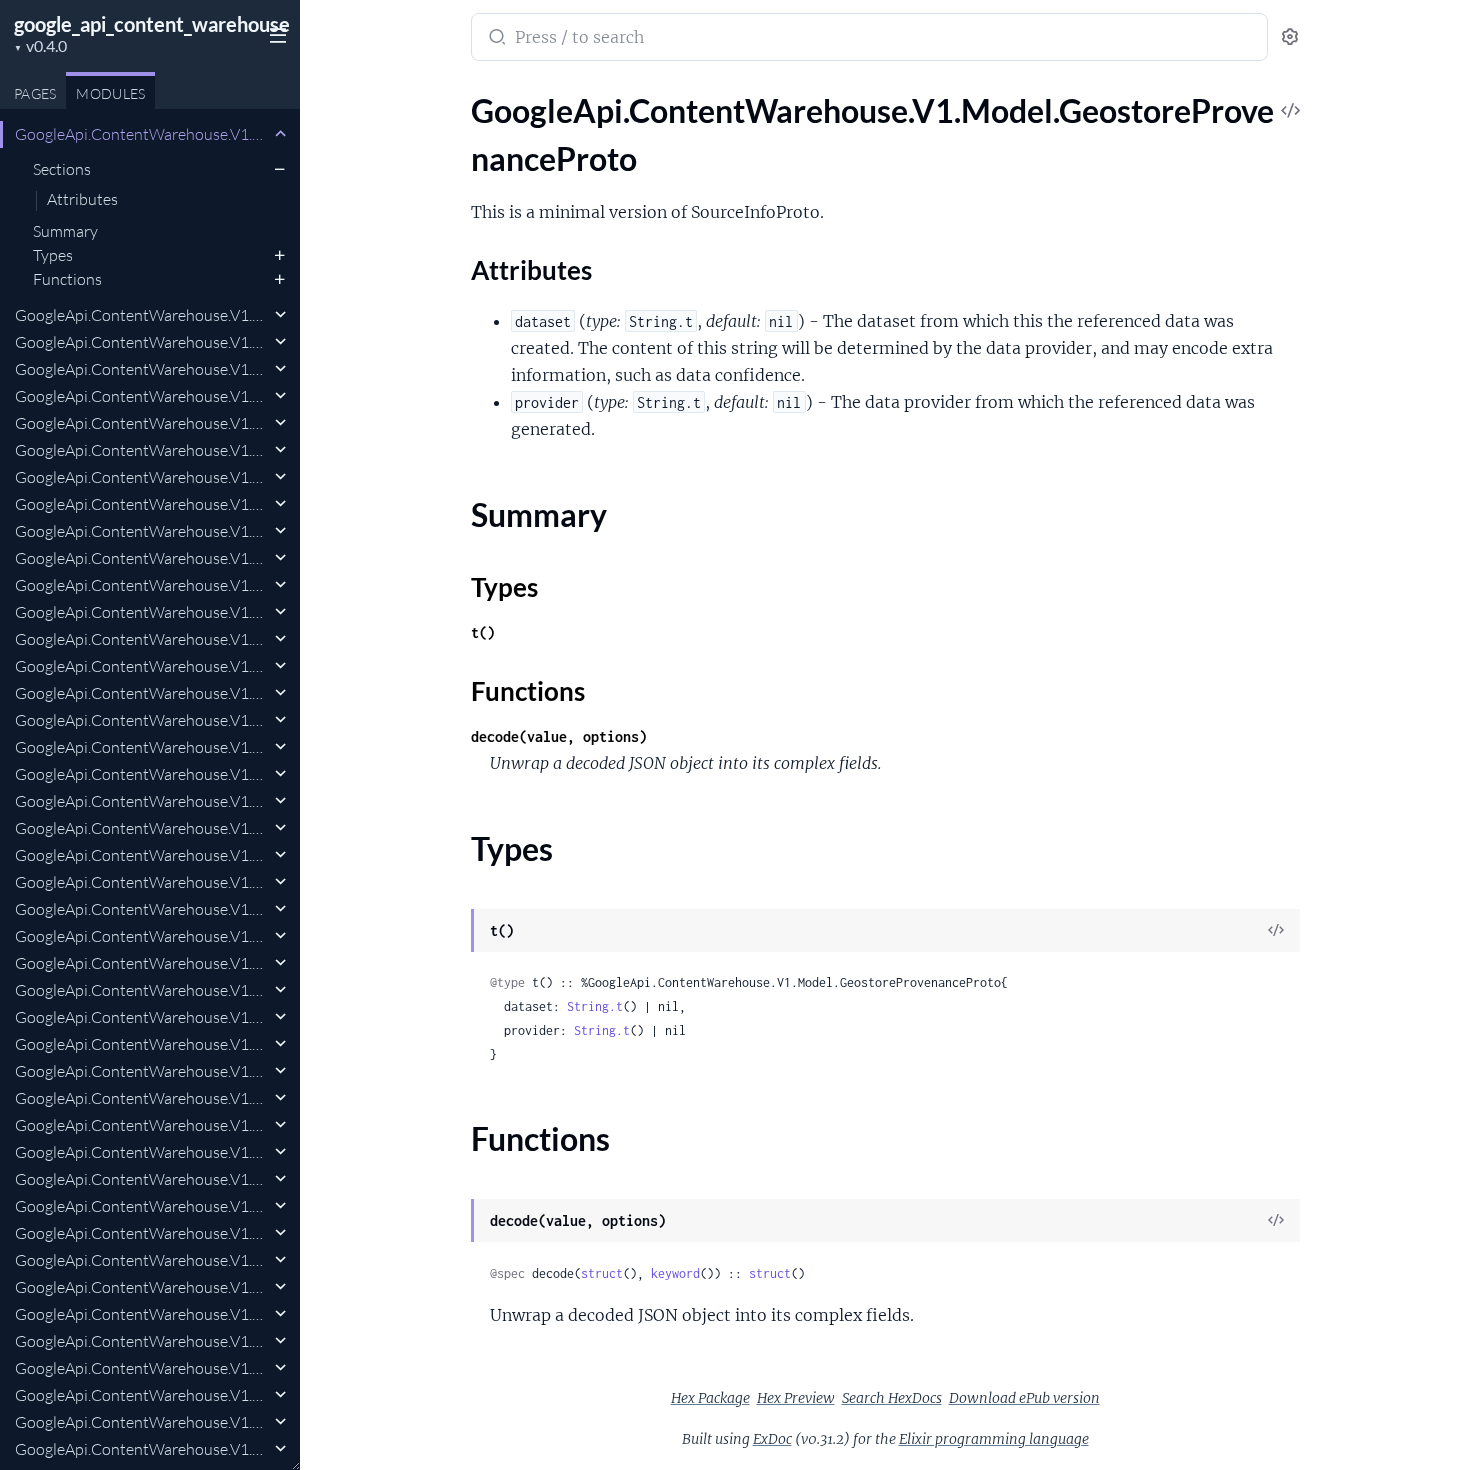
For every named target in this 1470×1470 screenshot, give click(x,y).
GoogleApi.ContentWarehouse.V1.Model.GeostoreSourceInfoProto (142, 1071)
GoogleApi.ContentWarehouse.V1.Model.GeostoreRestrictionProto (142, 558)
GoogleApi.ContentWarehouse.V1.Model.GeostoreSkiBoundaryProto (142, 936)
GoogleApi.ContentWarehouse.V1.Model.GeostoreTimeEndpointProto (142, 1422)
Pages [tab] (35, 93)
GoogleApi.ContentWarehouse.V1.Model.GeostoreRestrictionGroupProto (142, 531)
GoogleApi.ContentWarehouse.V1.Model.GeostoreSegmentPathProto (142, 801)
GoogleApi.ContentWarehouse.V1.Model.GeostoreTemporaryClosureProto (142, 1287)
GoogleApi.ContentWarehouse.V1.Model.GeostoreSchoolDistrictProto (142, 774)
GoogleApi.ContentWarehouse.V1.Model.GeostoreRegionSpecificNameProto (142, 450)
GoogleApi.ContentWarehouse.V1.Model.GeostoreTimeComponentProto (142, 1395)
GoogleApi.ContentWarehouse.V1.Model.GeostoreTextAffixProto (142, 1314)
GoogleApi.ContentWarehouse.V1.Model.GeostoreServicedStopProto (142, 909)
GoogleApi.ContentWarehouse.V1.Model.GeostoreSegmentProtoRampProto (142, 855)
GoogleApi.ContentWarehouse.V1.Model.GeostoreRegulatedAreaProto (142, 477)
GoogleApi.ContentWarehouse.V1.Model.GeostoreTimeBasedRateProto (142, 1368)
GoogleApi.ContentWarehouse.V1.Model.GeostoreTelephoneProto (142, 1260)
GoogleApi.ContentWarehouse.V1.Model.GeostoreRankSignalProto (142, 342)
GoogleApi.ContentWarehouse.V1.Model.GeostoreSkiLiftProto (142, 963)
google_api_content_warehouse (152, 24)
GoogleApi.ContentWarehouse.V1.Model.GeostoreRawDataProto (142, 369)
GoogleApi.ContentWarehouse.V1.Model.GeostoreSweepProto (142, 1233)
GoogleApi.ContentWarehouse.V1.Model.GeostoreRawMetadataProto (142, 396)
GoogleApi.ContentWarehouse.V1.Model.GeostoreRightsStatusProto (142, 585)
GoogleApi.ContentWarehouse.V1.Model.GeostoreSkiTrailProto (142, 990)
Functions (67, 279)
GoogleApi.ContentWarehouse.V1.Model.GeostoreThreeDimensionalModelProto (142, 1341)
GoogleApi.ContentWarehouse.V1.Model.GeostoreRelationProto (142, 504)
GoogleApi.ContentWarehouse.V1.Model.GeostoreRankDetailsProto (142, 315)
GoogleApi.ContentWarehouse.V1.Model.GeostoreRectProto (142, 423)
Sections (62, 169)
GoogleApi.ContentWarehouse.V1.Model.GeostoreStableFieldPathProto (142, 1179)
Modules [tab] (110, 93)
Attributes (82, 200)
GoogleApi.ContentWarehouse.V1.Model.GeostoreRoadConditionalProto (142, 612)
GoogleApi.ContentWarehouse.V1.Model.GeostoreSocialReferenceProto (142, 1044)
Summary (65, 231)
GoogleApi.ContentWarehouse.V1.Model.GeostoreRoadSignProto (142, 693)
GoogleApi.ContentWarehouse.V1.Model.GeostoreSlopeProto (142, 1017)
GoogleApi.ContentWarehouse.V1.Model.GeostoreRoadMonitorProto (142, 639)
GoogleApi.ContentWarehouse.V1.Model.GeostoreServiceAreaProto (142, 882)
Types (53, 255)
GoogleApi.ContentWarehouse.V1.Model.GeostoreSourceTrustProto (142, 1098)
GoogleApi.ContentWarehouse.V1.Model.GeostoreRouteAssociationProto (142, 720)
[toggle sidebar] (274, 33)
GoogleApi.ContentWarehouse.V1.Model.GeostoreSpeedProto (142, 1152)
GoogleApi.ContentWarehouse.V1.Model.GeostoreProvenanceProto (142, 134)
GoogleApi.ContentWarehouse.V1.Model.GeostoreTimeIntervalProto (142, 1449)
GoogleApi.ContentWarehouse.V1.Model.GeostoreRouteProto (142, 747)
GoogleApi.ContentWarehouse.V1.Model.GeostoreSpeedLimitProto (142, 1125)
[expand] (280, 134)
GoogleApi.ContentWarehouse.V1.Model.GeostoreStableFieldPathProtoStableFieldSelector (142, 1206)
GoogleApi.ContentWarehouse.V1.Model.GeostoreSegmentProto (142, 828)
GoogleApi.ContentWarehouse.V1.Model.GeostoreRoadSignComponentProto (142, 666)
